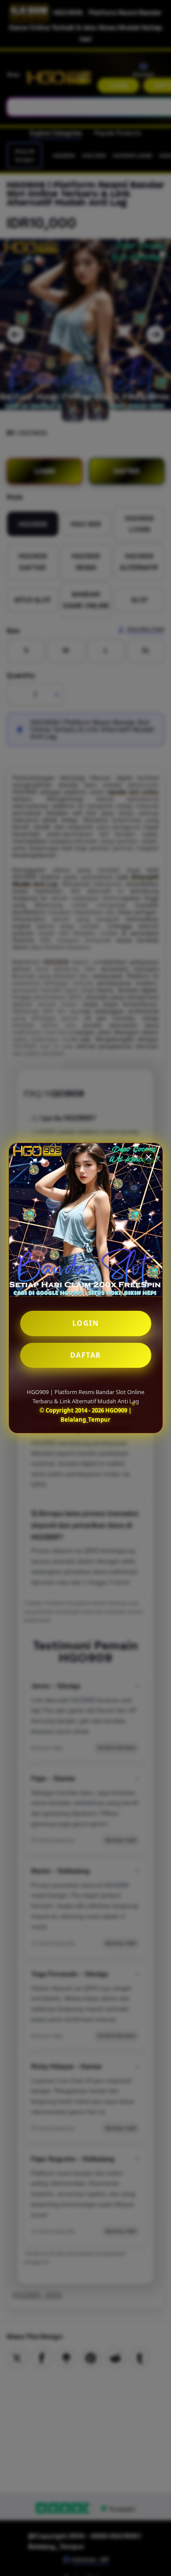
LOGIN (86, 1323)
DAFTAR (86, 1355)
